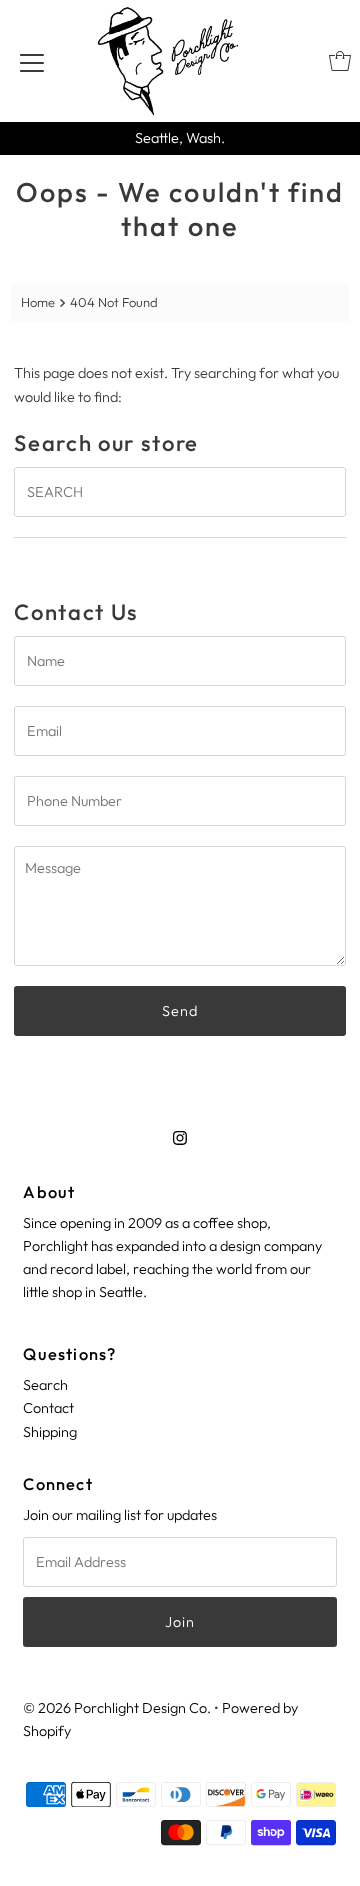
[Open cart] (340, 61)
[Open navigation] (32, 61)
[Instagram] (180, 1137)
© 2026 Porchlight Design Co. (117, 1708)
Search (45, 1385)
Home (38, 302)
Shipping (50, 1432)
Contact (48, 1408)
